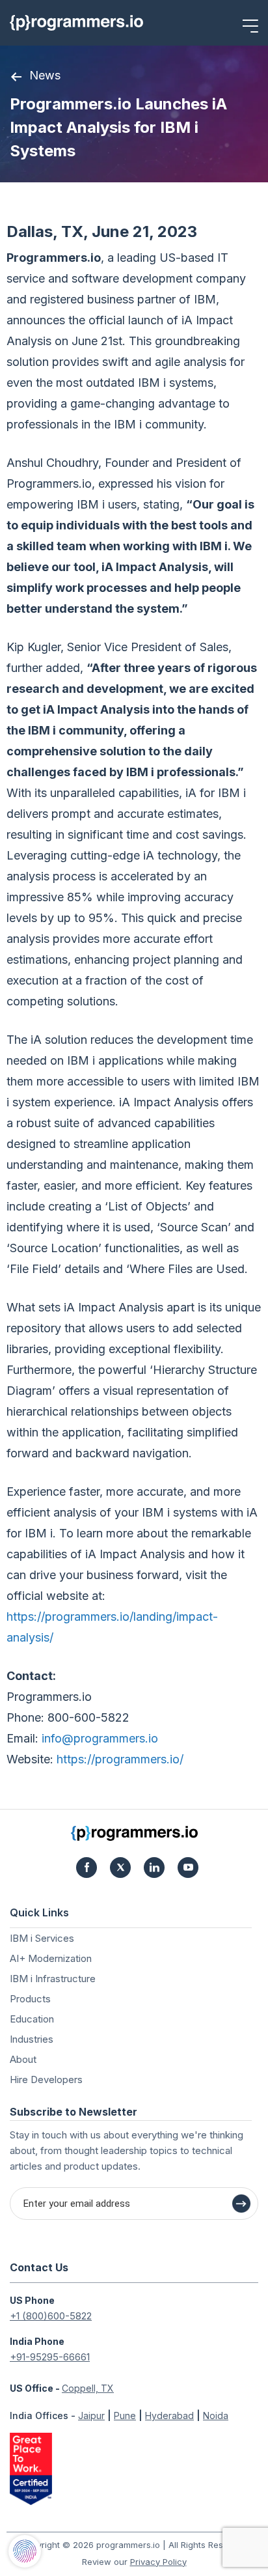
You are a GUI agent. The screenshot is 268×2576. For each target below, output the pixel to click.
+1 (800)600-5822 (51, 2316)
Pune (125, 2415)
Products (30, 1999)
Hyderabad (169, 2415)
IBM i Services (42, 1938)
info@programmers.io (100, 1738)
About (23, 2059)
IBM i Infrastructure (53, 1979)
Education (32, 2019)
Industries (32, 2039)
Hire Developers (46, 2079)
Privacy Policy (158, 2562)
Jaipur (91, 2415)
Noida (216, 2415)
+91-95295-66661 (50, 2357)
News (45, 75)
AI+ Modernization (51, 1958)
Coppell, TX (88, 2388)
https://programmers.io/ (120, 1759)
